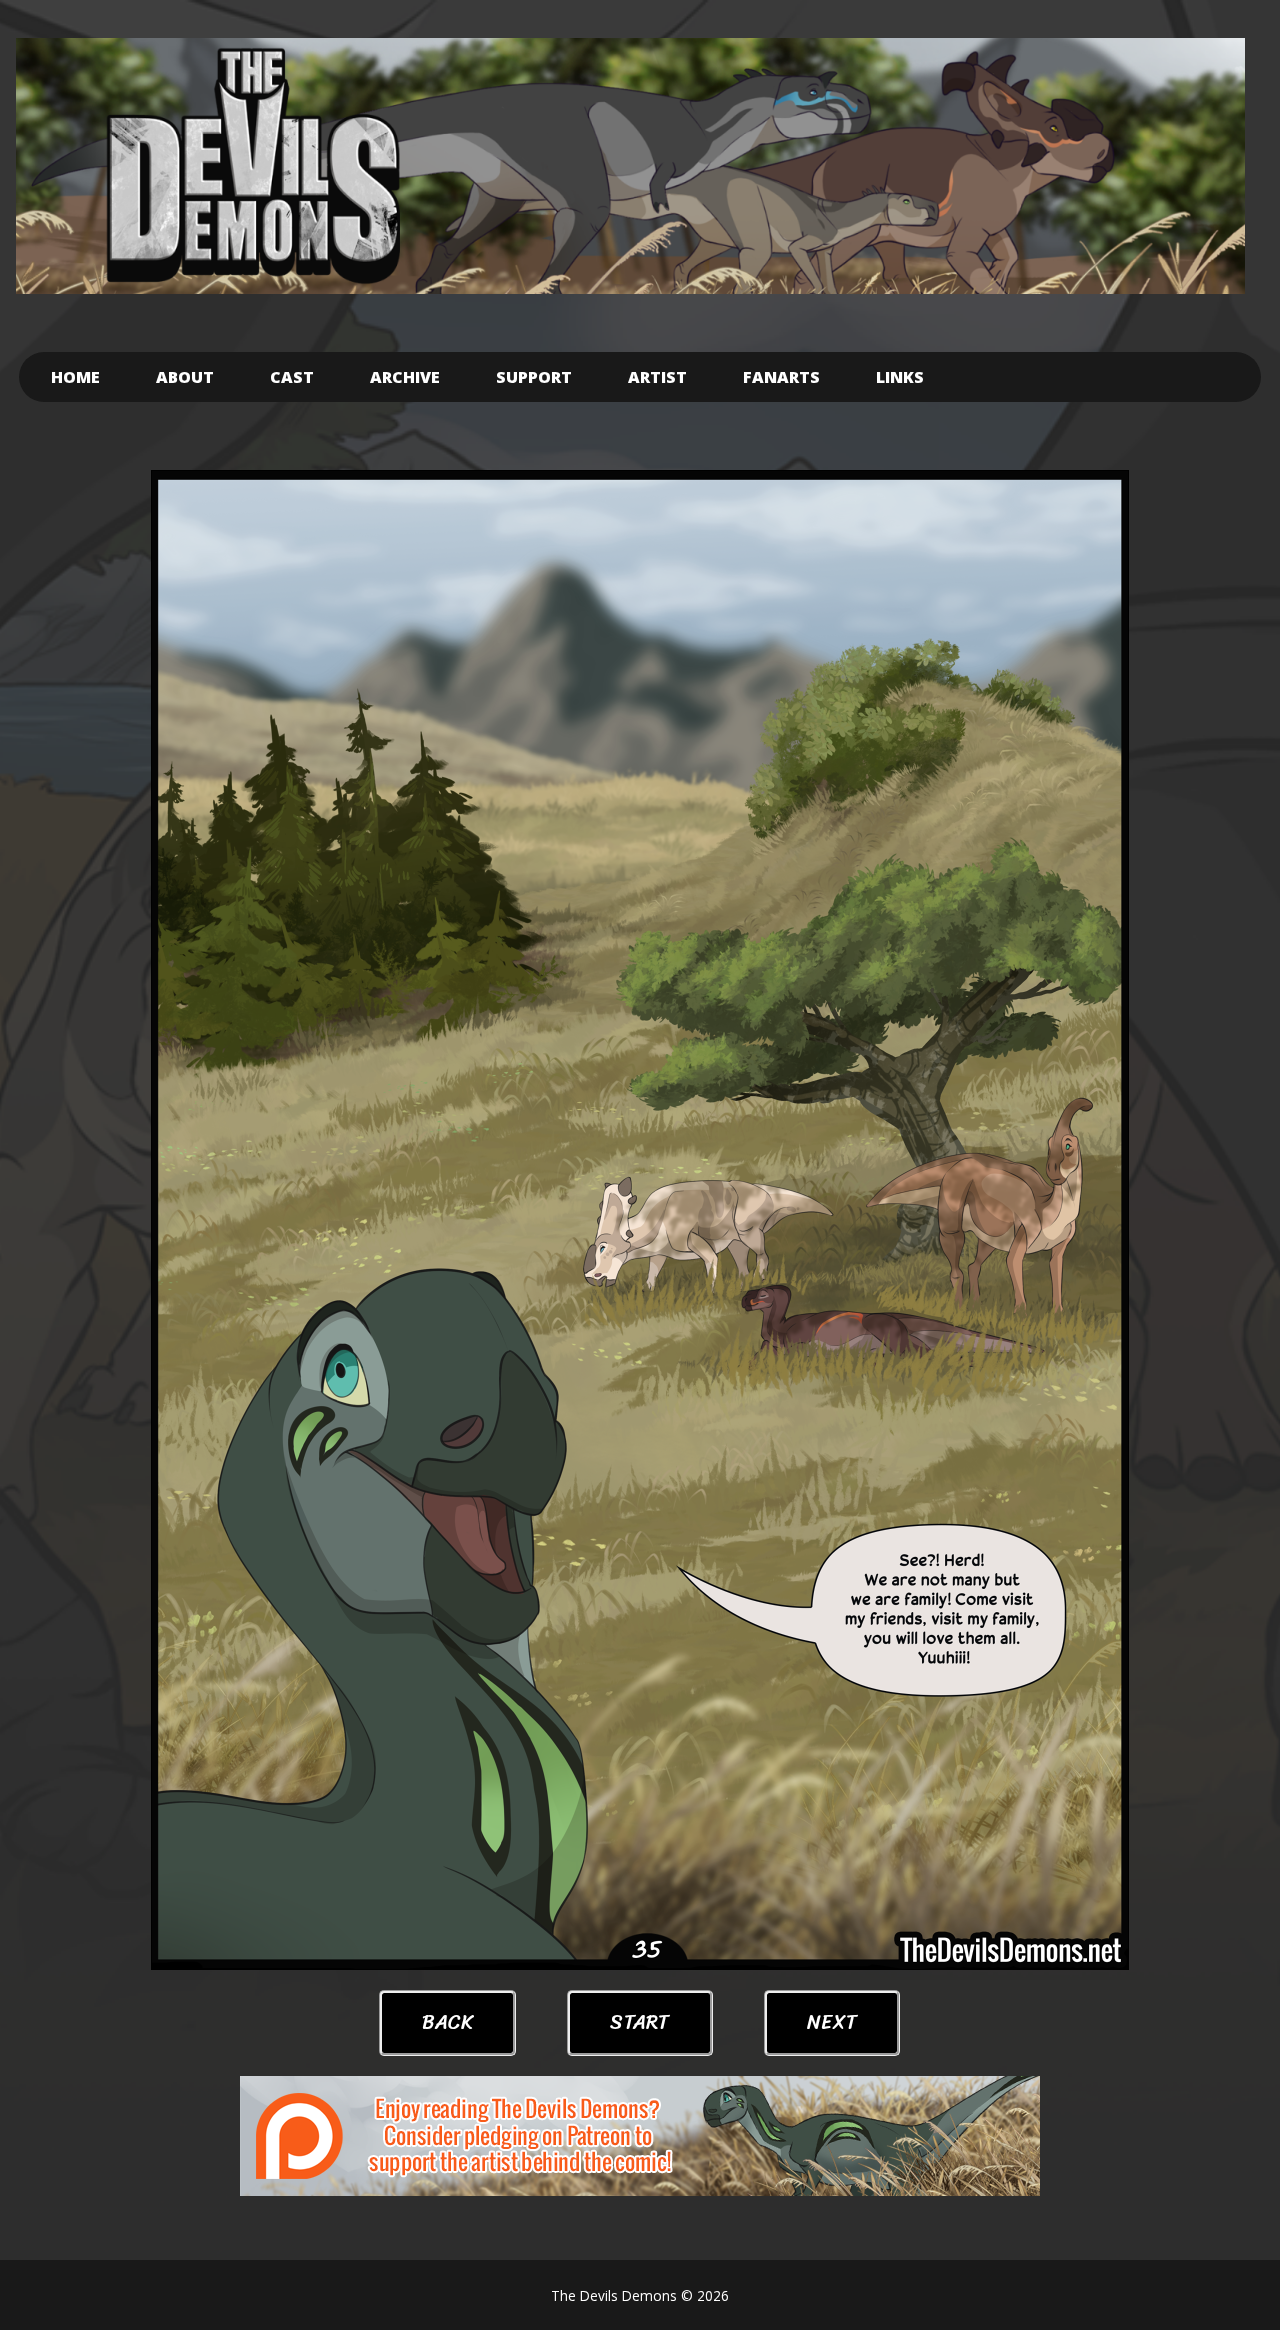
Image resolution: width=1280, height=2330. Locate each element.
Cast (292, 377)
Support (534, 377)
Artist (657, 377)
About (185, 377)
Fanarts (781, 377)
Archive (405, 377)
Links (900, 377)
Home (75, 377)
